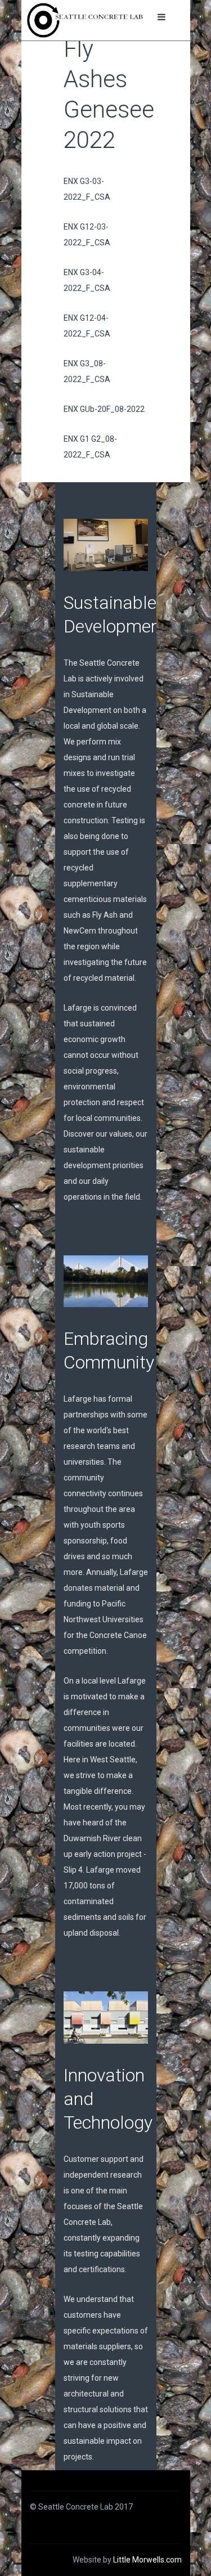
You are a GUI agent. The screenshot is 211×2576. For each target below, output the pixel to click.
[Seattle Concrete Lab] (85, 20)
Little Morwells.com (147, 2560)
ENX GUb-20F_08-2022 (104, 409)
